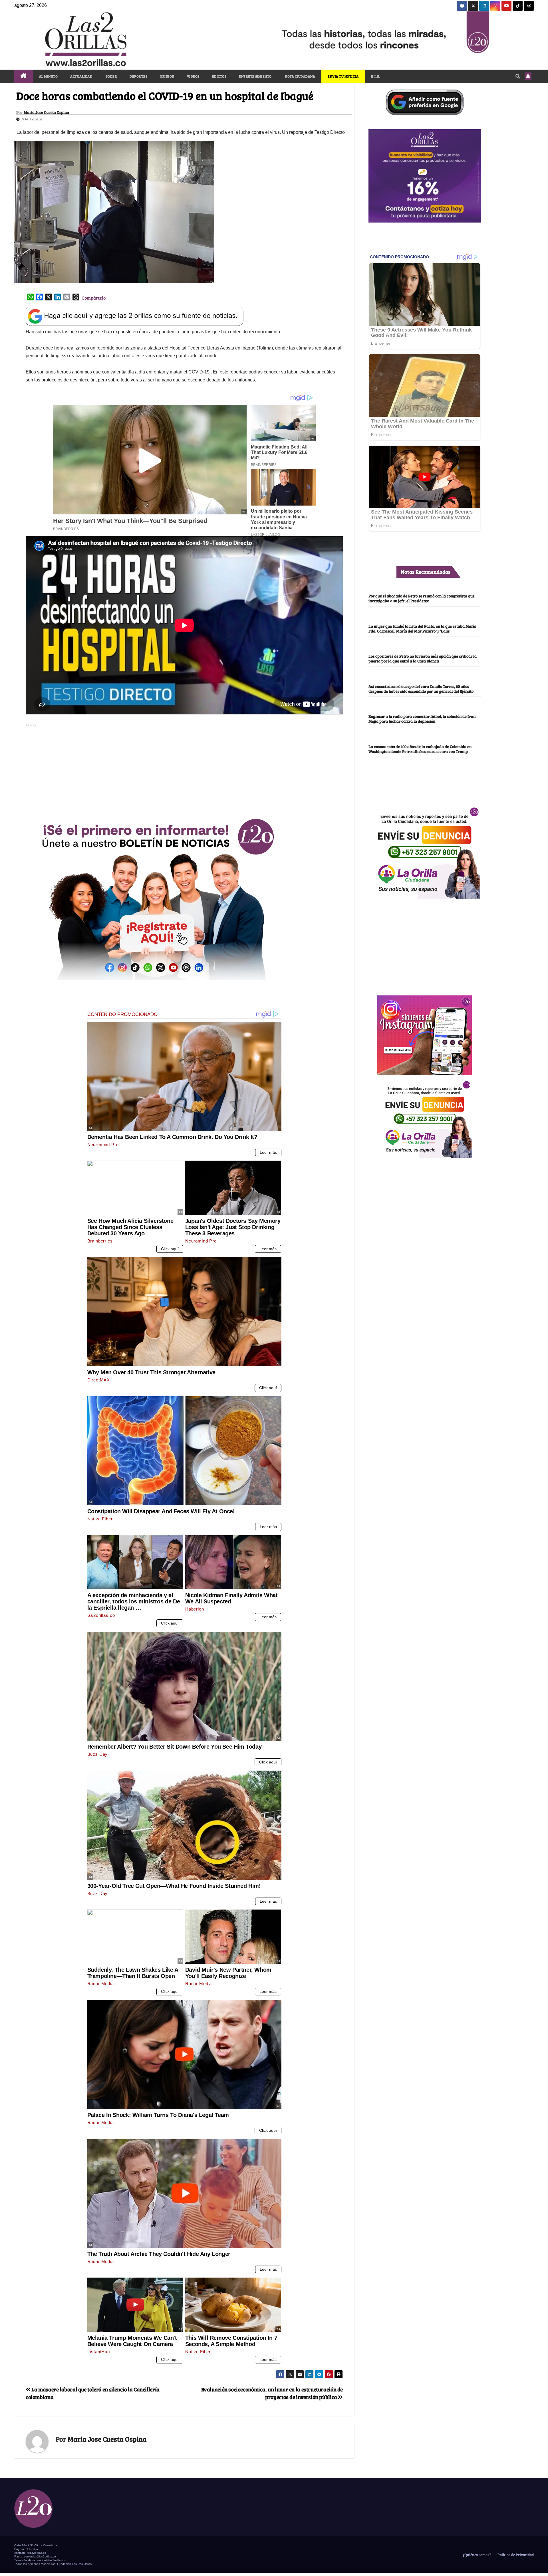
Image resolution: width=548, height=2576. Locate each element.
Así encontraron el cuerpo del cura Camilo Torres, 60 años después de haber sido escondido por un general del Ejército (421, 689)
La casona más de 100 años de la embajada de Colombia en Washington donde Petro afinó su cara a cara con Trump (420, 749)
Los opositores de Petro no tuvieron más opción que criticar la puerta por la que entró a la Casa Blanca (423, 658)
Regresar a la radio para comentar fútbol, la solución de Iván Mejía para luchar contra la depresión (422, 719)
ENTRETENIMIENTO (255, 76)
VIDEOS (193, 76)
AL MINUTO (49, 76)
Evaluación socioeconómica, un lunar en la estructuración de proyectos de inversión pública (272, 2393)
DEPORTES (138, 76)
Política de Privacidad (515, 2555)
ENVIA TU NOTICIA (343, 76)
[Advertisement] (184, 769)
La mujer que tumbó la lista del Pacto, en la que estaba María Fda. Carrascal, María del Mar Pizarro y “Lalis (422, 628)
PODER (111, 76)
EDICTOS (219, 76)
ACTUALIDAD (81, 76)
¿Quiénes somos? (476, 2555)
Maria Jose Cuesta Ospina (46, 112)
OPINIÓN (167, 76)
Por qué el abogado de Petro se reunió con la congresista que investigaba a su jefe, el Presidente (422, 598)
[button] (518, 76)
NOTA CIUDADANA (300, 76)
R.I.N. (376, 76)
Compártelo (94, 298)
